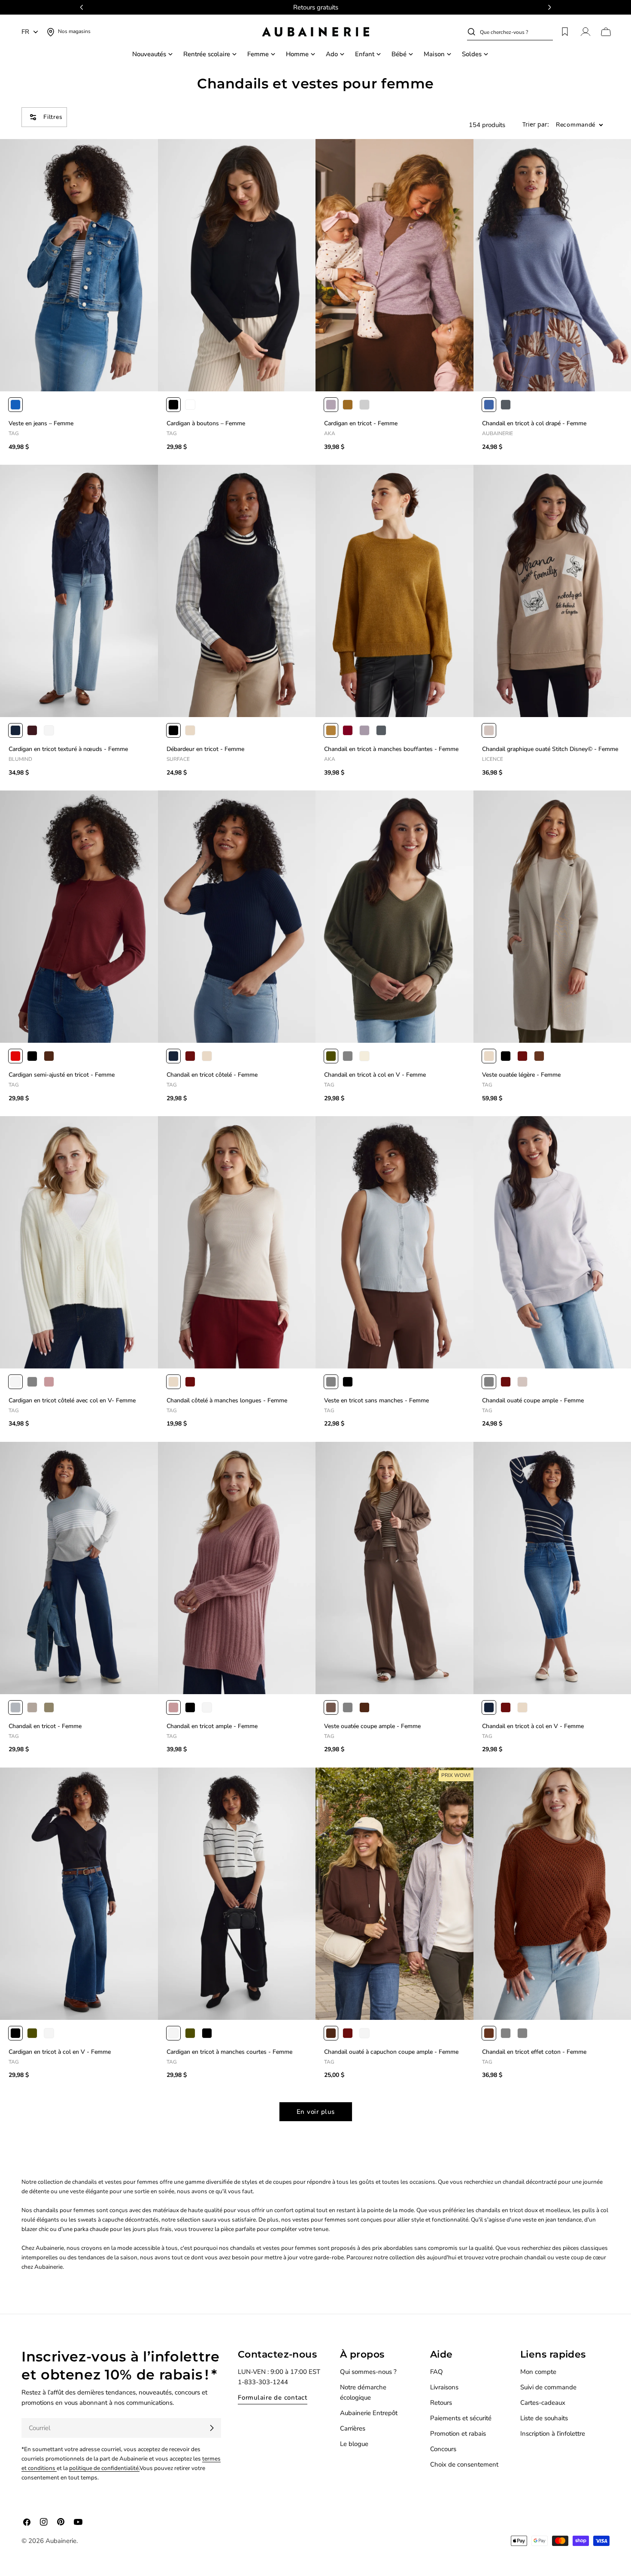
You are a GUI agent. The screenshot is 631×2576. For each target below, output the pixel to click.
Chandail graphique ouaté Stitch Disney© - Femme (550, 749)
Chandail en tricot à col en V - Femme (375, 1075)
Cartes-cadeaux (543, 2403)
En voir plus (316, 2112)
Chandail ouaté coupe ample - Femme (533, 1400)
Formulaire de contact (273, 2397)
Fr (25, 32)
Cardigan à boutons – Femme (206, 423)
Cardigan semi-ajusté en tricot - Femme (62, 1075)
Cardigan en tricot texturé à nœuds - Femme (68, 749)
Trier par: (536, 125)
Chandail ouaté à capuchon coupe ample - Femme (391, 2052)
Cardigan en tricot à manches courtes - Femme (229, 2052)
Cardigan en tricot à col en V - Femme (60, 2052)
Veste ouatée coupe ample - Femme (372, 1726)
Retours (441, 2403)
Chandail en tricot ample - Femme (212, 1726)
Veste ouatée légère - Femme (521, 1075)
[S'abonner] (212, 2428)
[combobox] (516, 32)
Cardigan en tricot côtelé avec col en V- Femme (72, 1400)
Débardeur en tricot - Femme (205, 749)
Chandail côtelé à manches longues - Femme (227, 1400)
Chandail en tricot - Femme (45, 1726)
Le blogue (354, 2444)
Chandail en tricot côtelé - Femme (212, 1075)
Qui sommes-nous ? (368, 2372)
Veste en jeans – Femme (41, 423)
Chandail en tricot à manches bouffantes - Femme (391, 749)
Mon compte (538, 2372)
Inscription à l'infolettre (553, 2434)
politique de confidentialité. (104, 2468)
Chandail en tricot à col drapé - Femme (534, 423)
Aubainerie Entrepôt (369, 2413)
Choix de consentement (464, 2464)
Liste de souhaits (544, 2418)
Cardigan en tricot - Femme (361, 423)
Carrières (353, 2428)
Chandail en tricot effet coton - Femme (534, 2052)
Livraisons (444, 2387)
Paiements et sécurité (461, 2418)
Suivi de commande (548, 2387)
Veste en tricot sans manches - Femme (376, 1400)
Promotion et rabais (458, 2434)
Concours (443, 2449)
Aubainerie (61, 2541)
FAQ (437, 2372)
